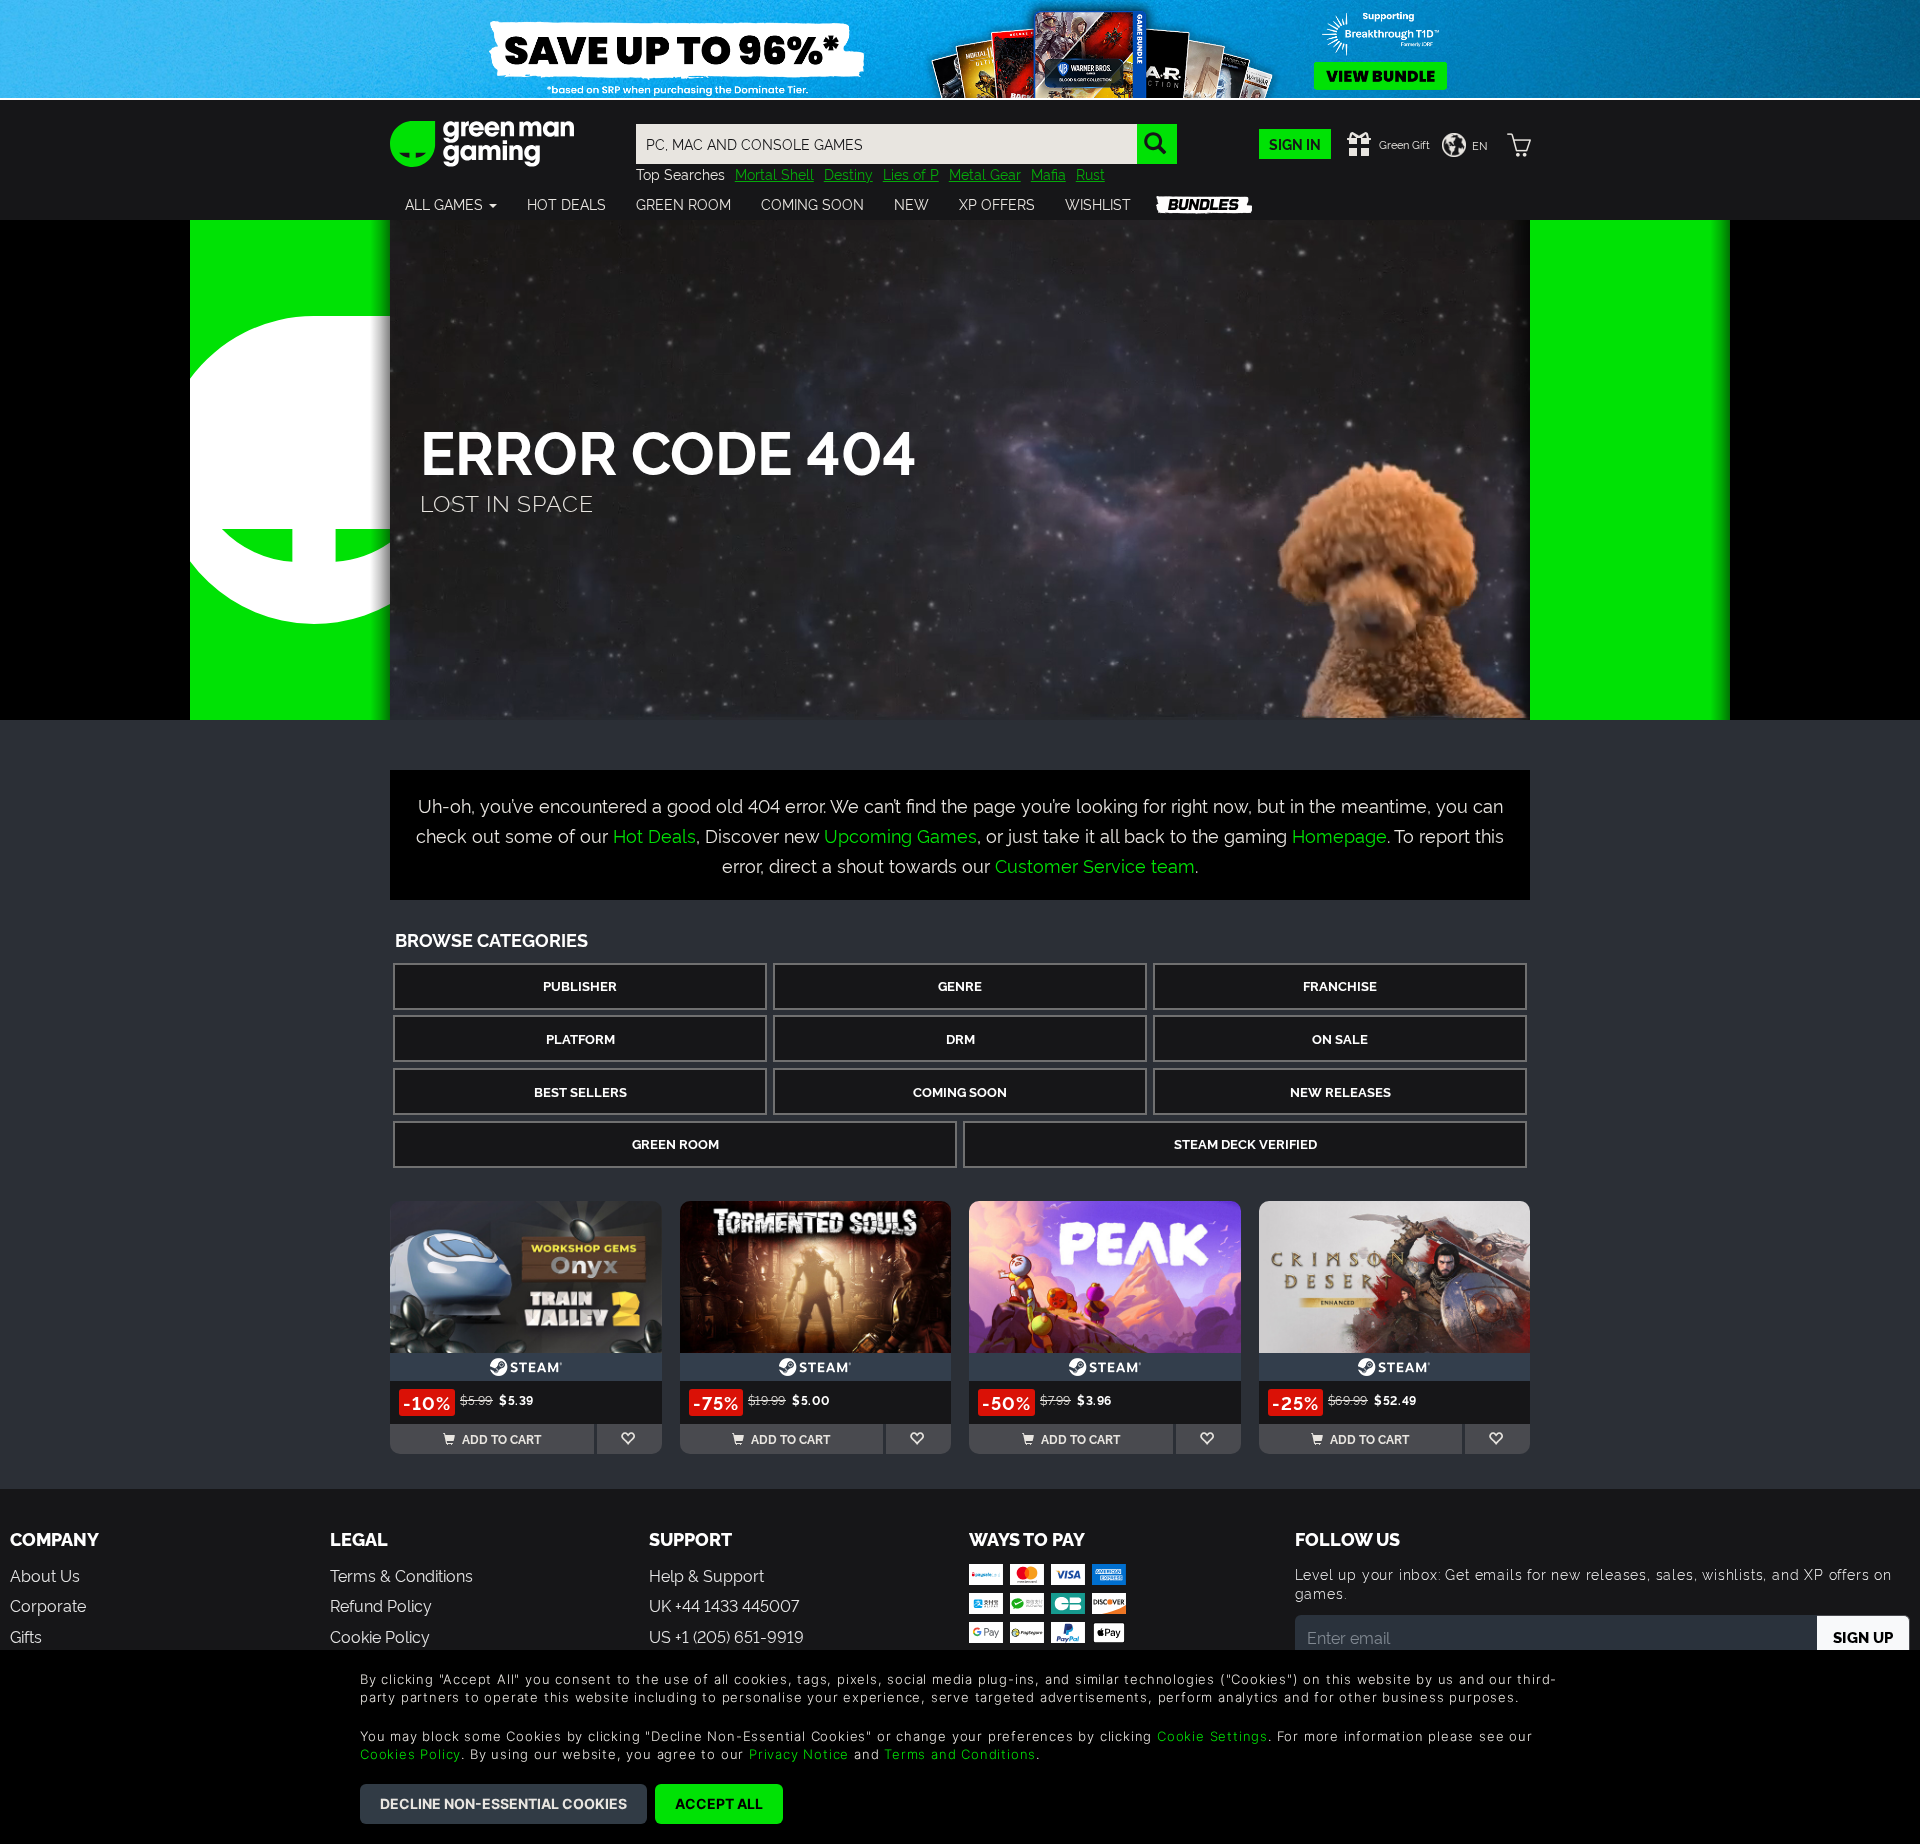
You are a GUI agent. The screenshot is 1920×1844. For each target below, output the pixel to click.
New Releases (1340, 1091)
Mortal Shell (774, 173)
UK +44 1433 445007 (724, 1605)
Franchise (1340, 985)
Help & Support (706, 1575)
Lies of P (911, 173)
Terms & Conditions (401, 1575)
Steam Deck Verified (1245, 1143)
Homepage (1339, 834)
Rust (1090, 173)
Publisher (580, 985)
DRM (960, 1038)
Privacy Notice (799, 1754)
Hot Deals (654, 834)
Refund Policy (381, 1605)
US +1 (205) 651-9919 (726, 1636)
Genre (960, 985)
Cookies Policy (410, 1754)
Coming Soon (960, 1091)
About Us (45, 1575)
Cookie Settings (1212, 1736)
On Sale (1340, 1038)
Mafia (1048, 173)
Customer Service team (1095, 864)
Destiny (848, 173)
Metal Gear (985, 173)
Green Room (675, 1143)
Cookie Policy (380, 1636)
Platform (580, 1038)
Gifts (26, 1636)
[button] (451, 204)
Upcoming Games (900, 834)
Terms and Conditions (960, 1754)
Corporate (48, 1605)
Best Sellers (580, 1091)
